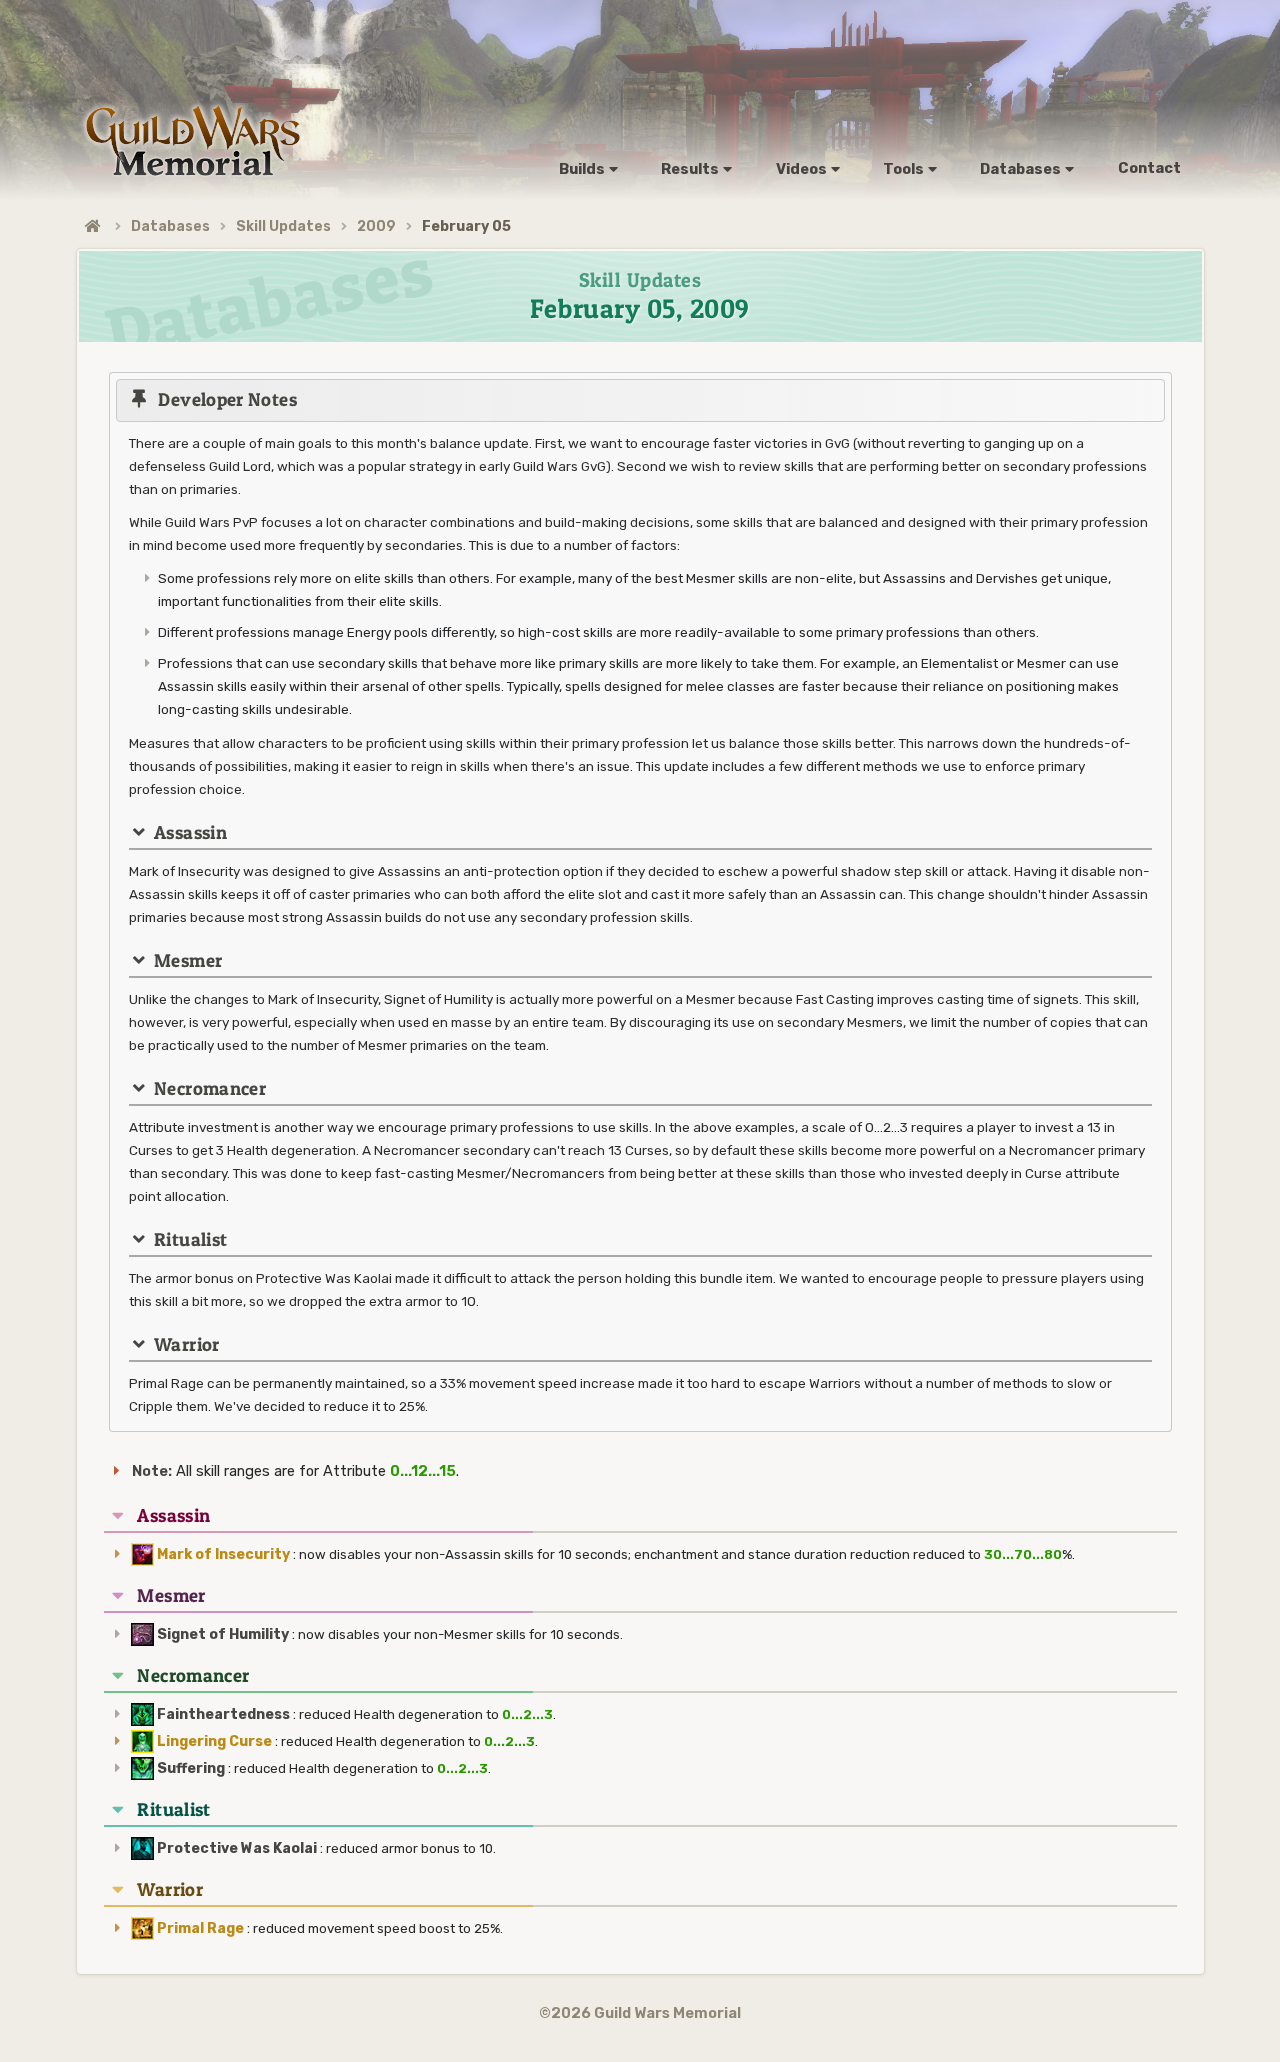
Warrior (170, 1889)
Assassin (173, 1515)
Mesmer (171, 1595)
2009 (376, 226)
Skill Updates (283, 226)
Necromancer (193, 1675)
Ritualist (173, 1809)
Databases (170, 226)
